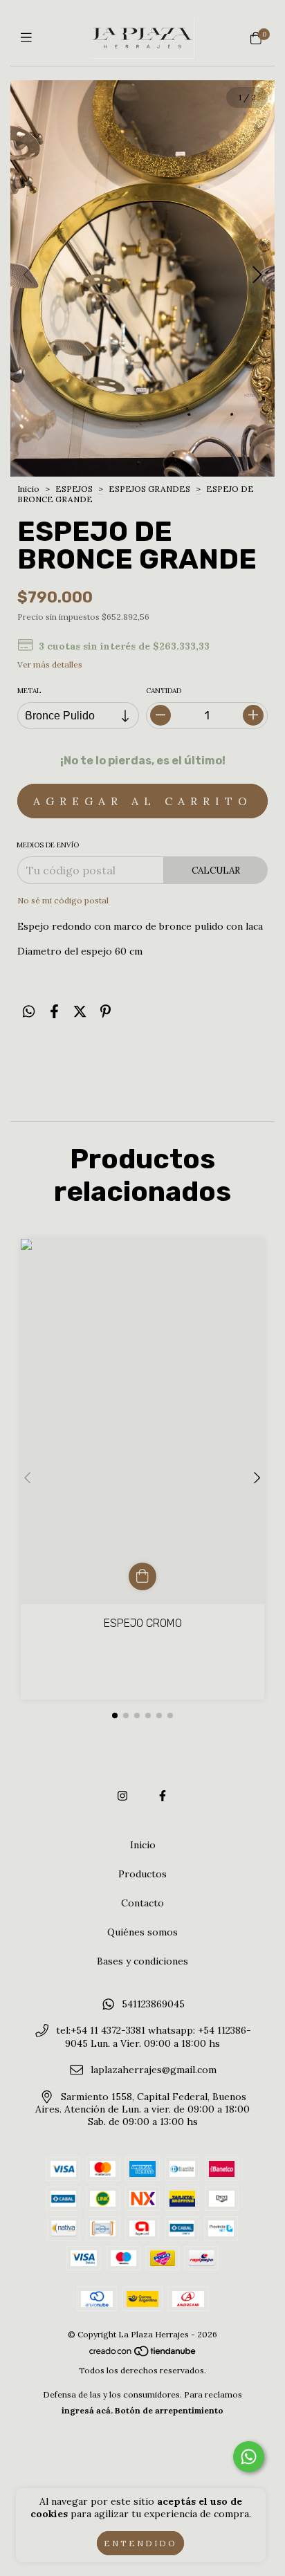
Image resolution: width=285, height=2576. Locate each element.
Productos (142, 1874)
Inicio (28, 489)
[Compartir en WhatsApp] (29, 1012)
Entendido (140, 2543)
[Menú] (29, 38)
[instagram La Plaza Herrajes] (122, 1796)
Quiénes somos (142, 1932)
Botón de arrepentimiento (169, 2410)
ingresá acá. (87, 2410)
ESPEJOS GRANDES (150, 489)
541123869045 (153, 2004)
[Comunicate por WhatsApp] (249, 2457)
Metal (29, 691)
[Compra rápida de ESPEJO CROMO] (142, 1576)
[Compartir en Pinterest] (105, 1012)
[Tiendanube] (143, 2354)
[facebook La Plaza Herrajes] (163, 1796)
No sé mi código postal (63, 900)
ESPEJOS (75, 489)
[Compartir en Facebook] (54, 1012)
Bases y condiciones (142, 1961)
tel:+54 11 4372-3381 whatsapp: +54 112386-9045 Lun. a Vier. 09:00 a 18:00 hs (154, 2037)
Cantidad (164, 691)
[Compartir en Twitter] (80, 1012)
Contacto (142, 1903)
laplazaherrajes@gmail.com (154, 2070)
